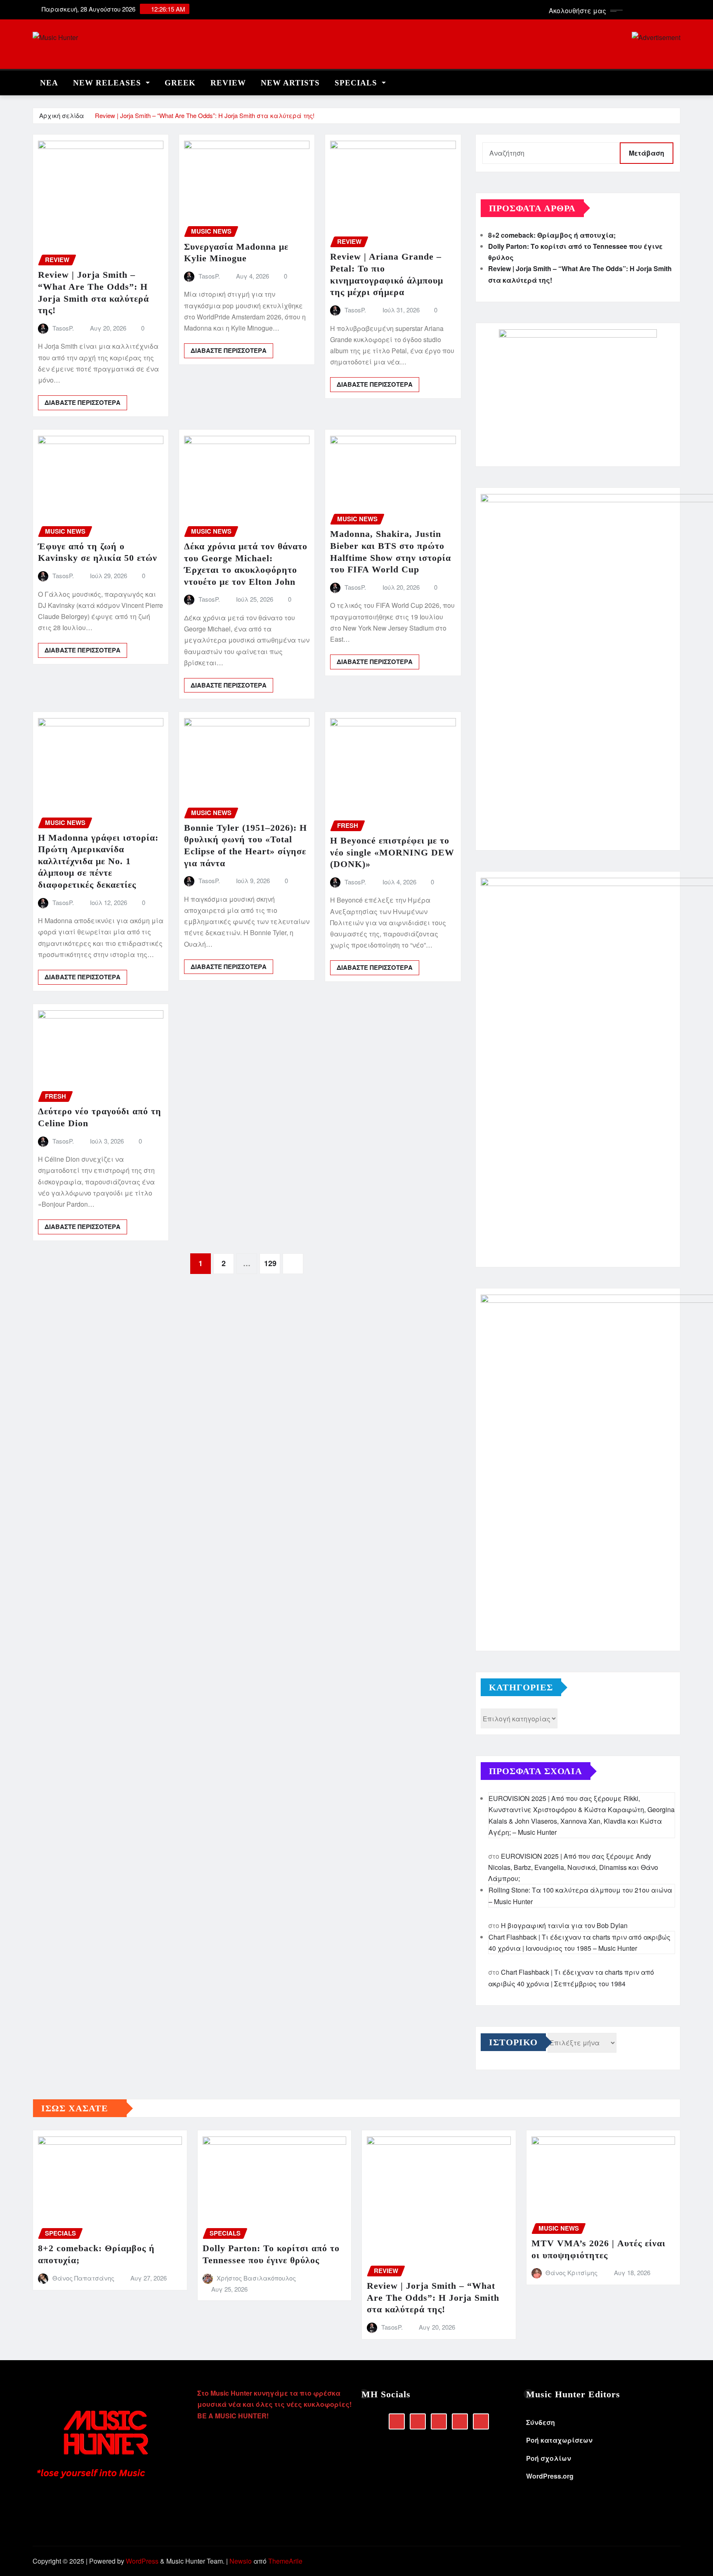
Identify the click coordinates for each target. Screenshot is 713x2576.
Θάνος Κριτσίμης (571, 2272)
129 (270, 1263)
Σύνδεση (541, 2422)
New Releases (108, 83)
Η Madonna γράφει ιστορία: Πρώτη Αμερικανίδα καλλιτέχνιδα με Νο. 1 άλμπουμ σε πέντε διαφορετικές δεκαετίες (98, 861)
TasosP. (63, 328)
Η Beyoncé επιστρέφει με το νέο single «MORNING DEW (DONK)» (392, 852)
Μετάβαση (647, 153)
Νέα (49, 83)
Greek (180, 83)
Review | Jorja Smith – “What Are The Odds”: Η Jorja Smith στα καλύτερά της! (205, 115)
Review (228, 83)
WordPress (142, 2561)
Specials (357, 83)
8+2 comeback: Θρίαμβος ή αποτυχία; (552, 235)
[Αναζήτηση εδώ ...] (678, 81)
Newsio (241, 2561)
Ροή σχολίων (549, 2458)
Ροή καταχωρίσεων (559, 2440)
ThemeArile (285, 2561)
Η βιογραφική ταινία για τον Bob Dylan (564, 1925)
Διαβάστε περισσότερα (83, 402)
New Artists (290, 83)
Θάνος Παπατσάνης (83, 2278)
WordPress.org (550, 2476)
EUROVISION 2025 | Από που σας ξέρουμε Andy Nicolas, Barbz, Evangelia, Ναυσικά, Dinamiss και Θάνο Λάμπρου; (573, 1867)
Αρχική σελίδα (62, 115)
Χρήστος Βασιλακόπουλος (256, 2278)
